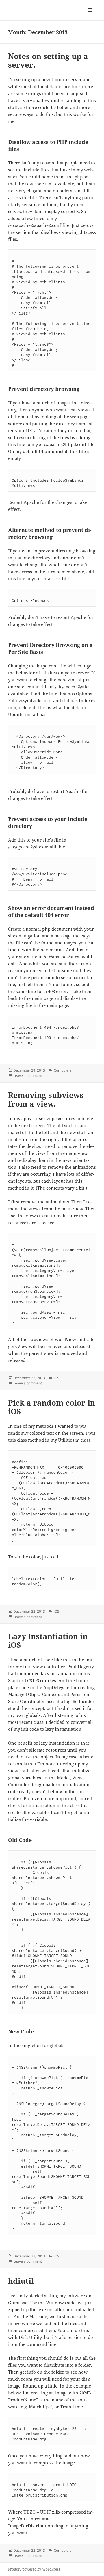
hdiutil (21, 2281)
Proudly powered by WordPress (34, 2569)
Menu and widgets (90, 16)
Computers (63, 1070)
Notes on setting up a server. (48, 60)
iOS (56, 1378)
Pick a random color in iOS (52, 1407)
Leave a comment (28, 1076)
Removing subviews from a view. (46, 1099)
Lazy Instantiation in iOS (48, 1641)
